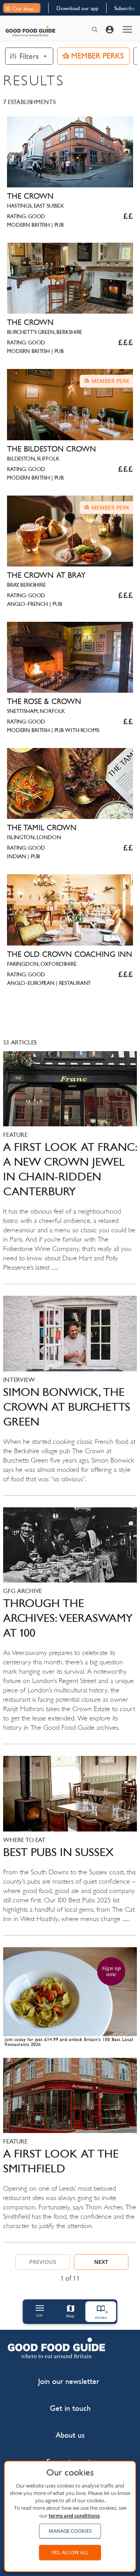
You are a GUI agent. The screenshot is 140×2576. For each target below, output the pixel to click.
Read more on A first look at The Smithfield (70, 2150)
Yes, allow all (70, 2552)
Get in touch (70, 2408)
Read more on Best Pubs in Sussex (70, 1846)
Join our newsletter (69, 2381)
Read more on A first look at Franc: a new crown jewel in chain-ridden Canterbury (70, 1168)
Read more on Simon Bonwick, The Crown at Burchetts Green (70, 1396)
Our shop (23, 9)
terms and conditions (74, 2516)
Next (101, 2262)
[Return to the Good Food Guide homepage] (30, 31)
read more (70, 1999)
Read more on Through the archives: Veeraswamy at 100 (70, 1626)
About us (70, 2435)
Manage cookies (70, 2531)
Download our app (77, 8)
